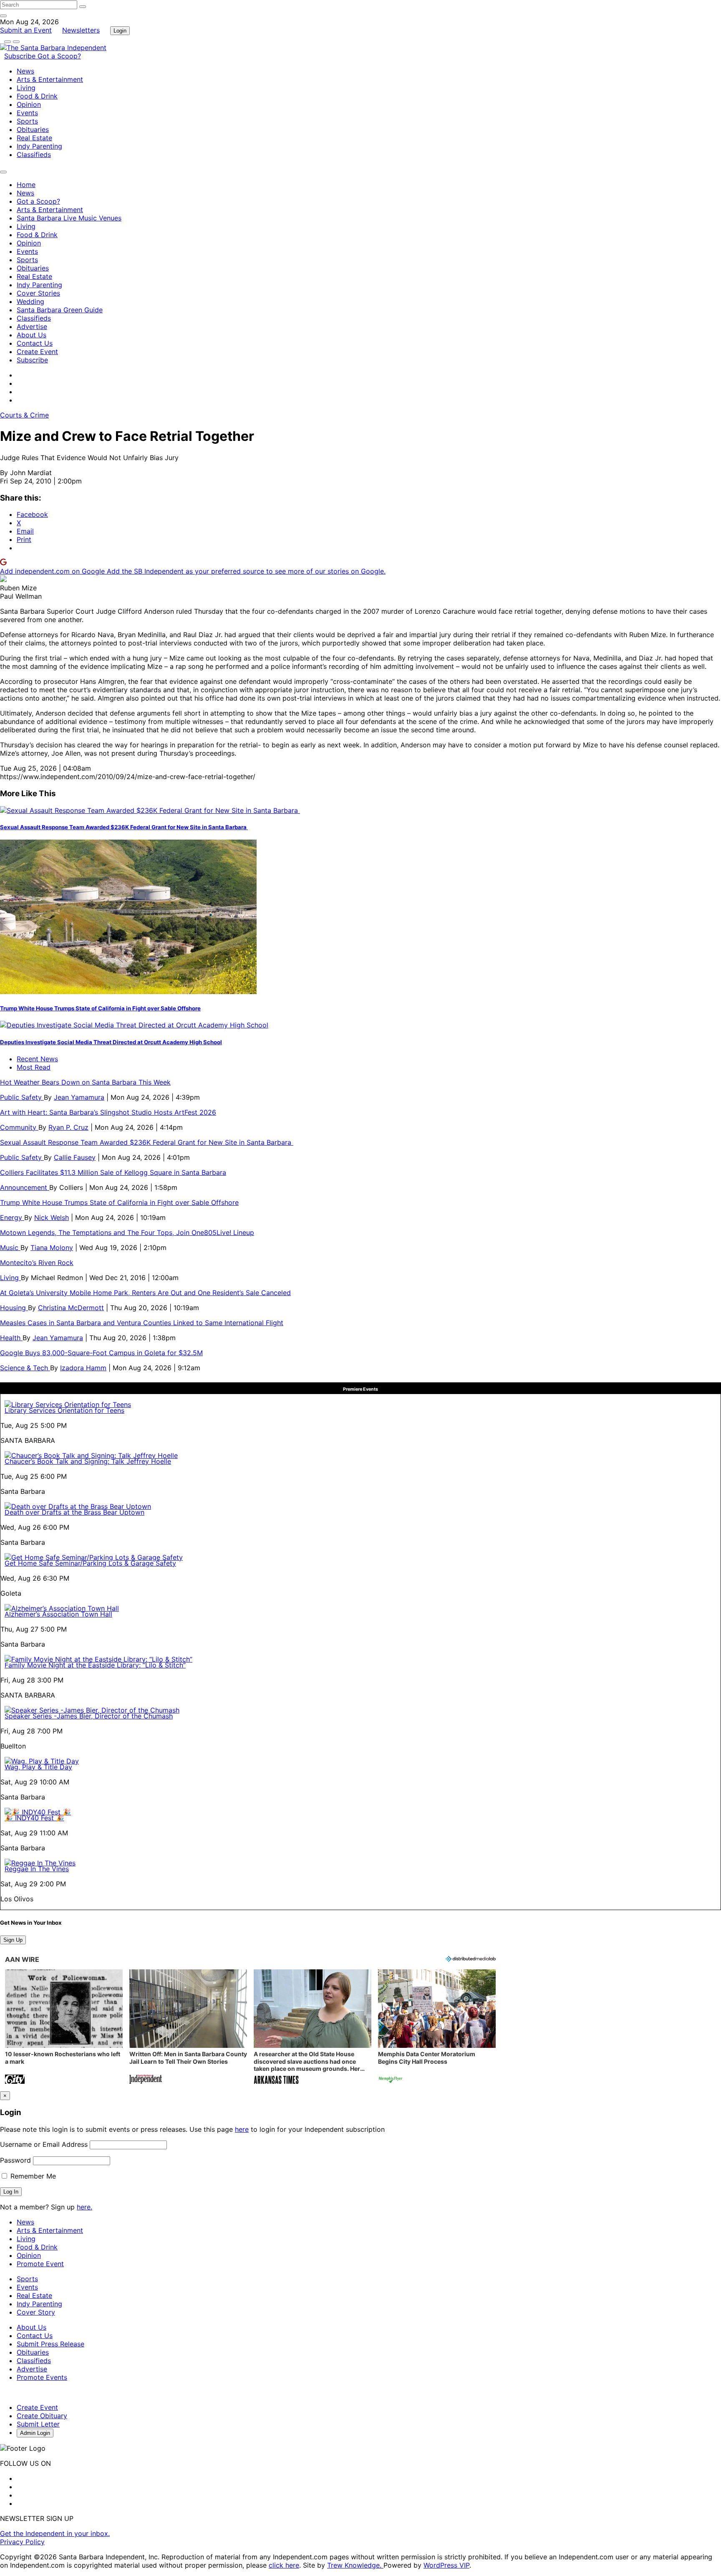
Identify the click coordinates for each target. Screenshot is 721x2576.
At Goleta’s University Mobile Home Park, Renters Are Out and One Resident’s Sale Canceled (145, 1293)
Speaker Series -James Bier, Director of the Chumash (89, 1716)
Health (11, 1338)
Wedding (30, 301)
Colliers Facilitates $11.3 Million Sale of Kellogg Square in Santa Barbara (113, 1172)
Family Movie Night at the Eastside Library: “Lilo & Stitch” (95, 1665)
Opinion (29, 104)
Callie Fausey (75, 1157)
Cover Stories (38, 293)
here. (84, 2207)
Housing (14, 1308)
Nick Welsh (52, 1217)
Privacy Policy (22, 2542)
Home (26, 185)
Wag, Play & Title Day (38, 1767)
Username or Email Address (44, 2144)
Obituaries (33, 129)
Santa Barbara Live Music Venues (69, 218)
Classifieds (34, 154)
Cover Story (36, 2312)
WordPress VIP (446, 2565)
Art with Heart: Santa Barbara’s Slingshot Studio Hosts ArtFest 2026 (108, 1112)
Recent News (37, 1059)
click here (284, 2565)
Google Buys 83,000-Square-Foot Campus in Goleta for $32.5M (101, 1353)
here (242, 2129)
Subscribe (21, 56)
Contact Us (35, 343)
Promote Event (40, 2264)
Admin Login (35, 2433)
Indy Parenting (39, 146)
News (25, 71)
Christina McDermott (71, 1308)
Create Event (37, 352)
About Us (32, 335)
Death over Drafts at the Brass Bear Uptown (74, 1512)
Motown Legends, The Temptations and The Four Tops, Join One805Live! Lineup (127, 1232)
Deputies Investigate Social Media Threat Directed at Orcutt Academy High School (111, 1042)
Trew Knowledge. (355, 2565)
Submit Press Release (50, 2344)
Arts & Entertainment (50, 79)
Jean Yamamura (79, 1097)
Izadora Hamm (83, 1368)
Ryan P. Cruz (68, 1127)
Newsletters (81, 30)
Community (19, 1127)
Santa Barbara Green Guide (60, 310)
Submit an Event (26, 30)
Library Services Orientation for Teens (64, 1410)
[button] (64, 2028)
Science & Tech (25, 1368)
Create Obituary (42, 2416)
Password (15, 2160)
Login (120, 31)
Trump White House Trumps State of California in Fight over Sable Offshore (100, 1008)
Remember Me (32, 2176)
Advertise (32, 326)
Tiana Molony (52, 1248)
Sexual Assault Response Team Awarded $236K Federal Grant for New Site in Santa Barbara (124, 827)
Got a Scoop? (59, 56)
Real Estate (34, 138)
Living (26, 88)
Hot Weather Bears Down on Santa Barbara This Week (85, 1082)
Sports (27, 121)
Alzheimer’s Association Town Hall (58, 1614)
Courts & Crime (24, 415)
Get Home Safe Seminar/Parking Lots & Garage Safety (90, 1563)
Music (10, 1248)
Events (27, 113)
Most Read (34, 1067)
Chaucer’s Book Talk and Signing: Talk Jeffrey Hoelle (88, 1461)
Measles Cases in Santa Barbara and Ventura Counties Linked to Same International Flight (142, 1323)
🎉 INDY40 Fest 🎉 (34, 1818)
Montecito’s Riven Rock (37, 1263)
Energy (12, 1217)
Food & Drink (37, 96)
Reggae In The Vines (37, 1869)
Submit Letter (38, 2424)
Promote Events (42, 2377)
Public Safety (22, 1097)
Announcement (25, 1187)
